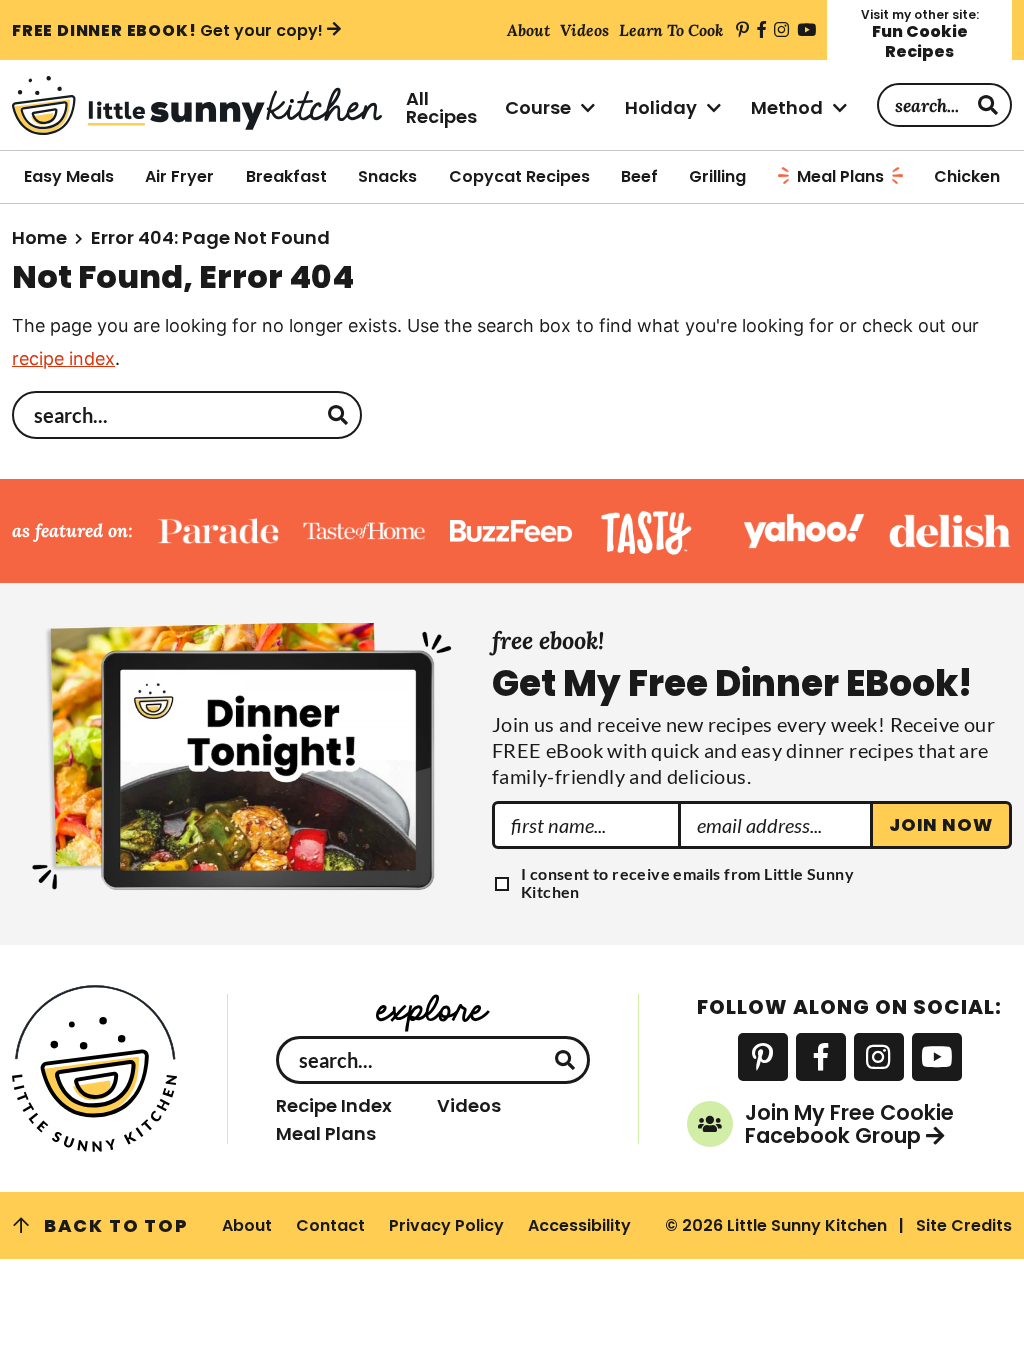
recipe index (63, 358)
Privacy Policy (446, 1225)
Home (39, 237)
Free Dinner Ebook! (167, 30)
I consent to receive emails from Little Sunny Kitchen (687, 882)
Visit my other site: (920, 34)
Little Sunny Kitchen (197, 105)
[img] (742, 30)
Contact (330, 1225)
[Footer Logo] (95, 1068)
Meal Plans (326, 1134)
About (247, 1225)
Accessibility (579, 1225)
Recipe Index (334, 1106)
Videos (469, 1106)
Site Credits (964, 1225)
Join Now (941, 824)
